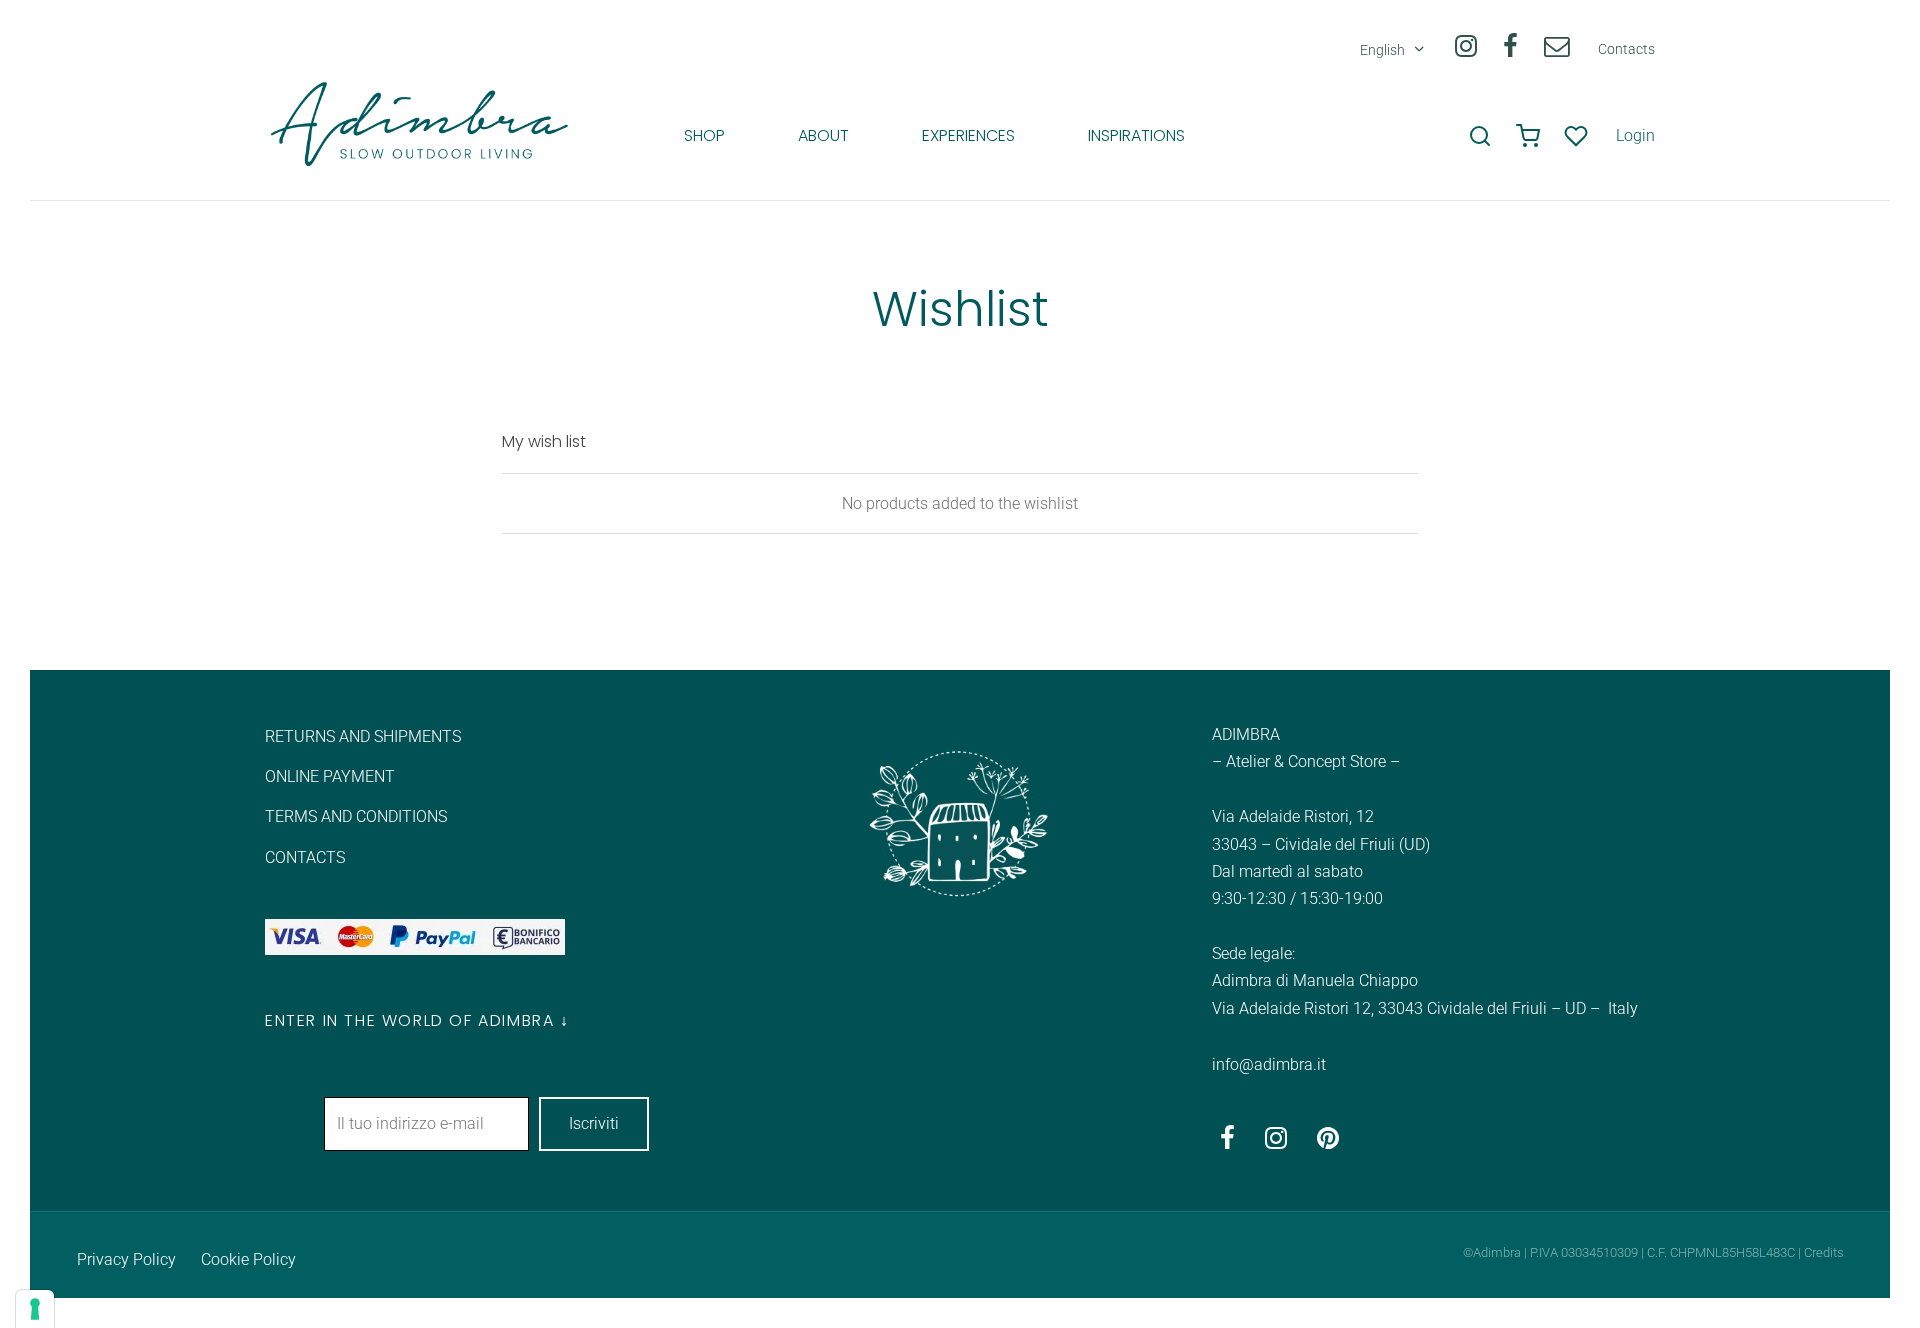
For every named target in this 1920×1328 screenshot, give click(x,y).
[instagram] (1276, 1142)
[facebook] (1227, 1142)
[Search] (1480, 136)
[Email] (1557, 50)
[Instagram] (1465, 50)
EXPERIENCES (968, 135)
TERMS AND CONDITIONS (356, 816)
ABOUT (823, 135)
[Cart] (1528, 136)
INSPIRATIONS (1136, 135)
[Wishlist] (1578, 136)
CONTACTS (305, 857)
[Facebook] (1510, 50)
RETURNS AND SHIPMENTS (363, 736)
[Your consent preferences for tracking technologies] (35, 1309)
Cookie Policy (248, 1259)
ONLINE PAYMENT (330, 776)
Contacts (1626, 49)
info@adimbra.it (1269, 1064)
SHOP (704, 135)
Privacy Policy (126, 1259)
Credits (1824, 1252)
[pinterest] (1328, 1142)
